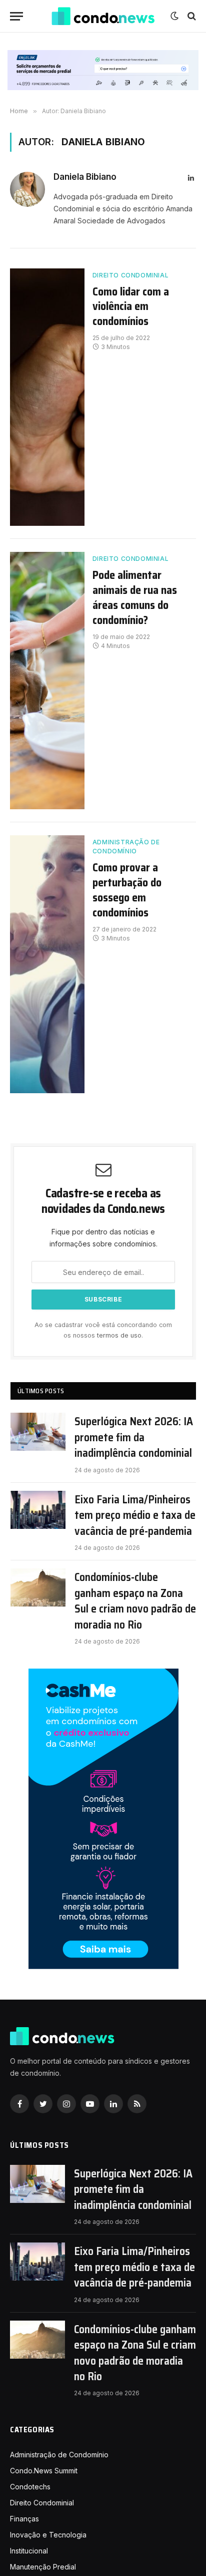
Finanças (24, 2519)
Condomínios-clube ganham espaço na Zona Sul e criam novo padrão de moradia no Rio (135, 1601)
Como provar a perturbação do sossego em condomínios (127, 890)
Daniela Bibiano (85, 177)
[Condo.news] (103, 16)
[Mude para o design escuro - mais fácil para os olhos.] (174, 16)
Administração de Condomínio (126, 847)
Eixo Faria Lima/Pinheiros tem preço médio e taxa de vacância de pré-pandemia (135, 1515)
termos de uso (119, 1335)
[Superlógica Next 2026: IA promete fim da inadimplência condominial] (38, 1432)
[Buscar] (191, 16)
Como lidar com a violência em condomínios (131, 307)
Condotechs (30, 2487)
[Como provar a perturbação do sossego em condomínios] (47, 964)
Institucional (29, 2551)
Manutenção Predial (43, 2567)
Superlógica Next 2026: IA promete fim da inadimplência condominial (134, 1437)
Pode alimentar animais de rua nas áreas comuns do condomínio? (135, 598)
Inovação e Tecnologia (48, 2535)
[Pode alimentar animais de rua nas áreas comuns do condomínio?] (47, 681)
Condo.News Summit (44, 2471)
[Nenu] (16, 16)
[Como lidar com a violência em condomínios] (47, 397)
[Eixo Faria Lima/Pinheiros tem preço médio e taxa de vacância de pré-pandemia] (38, 1510)
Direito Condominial (130, 275)
